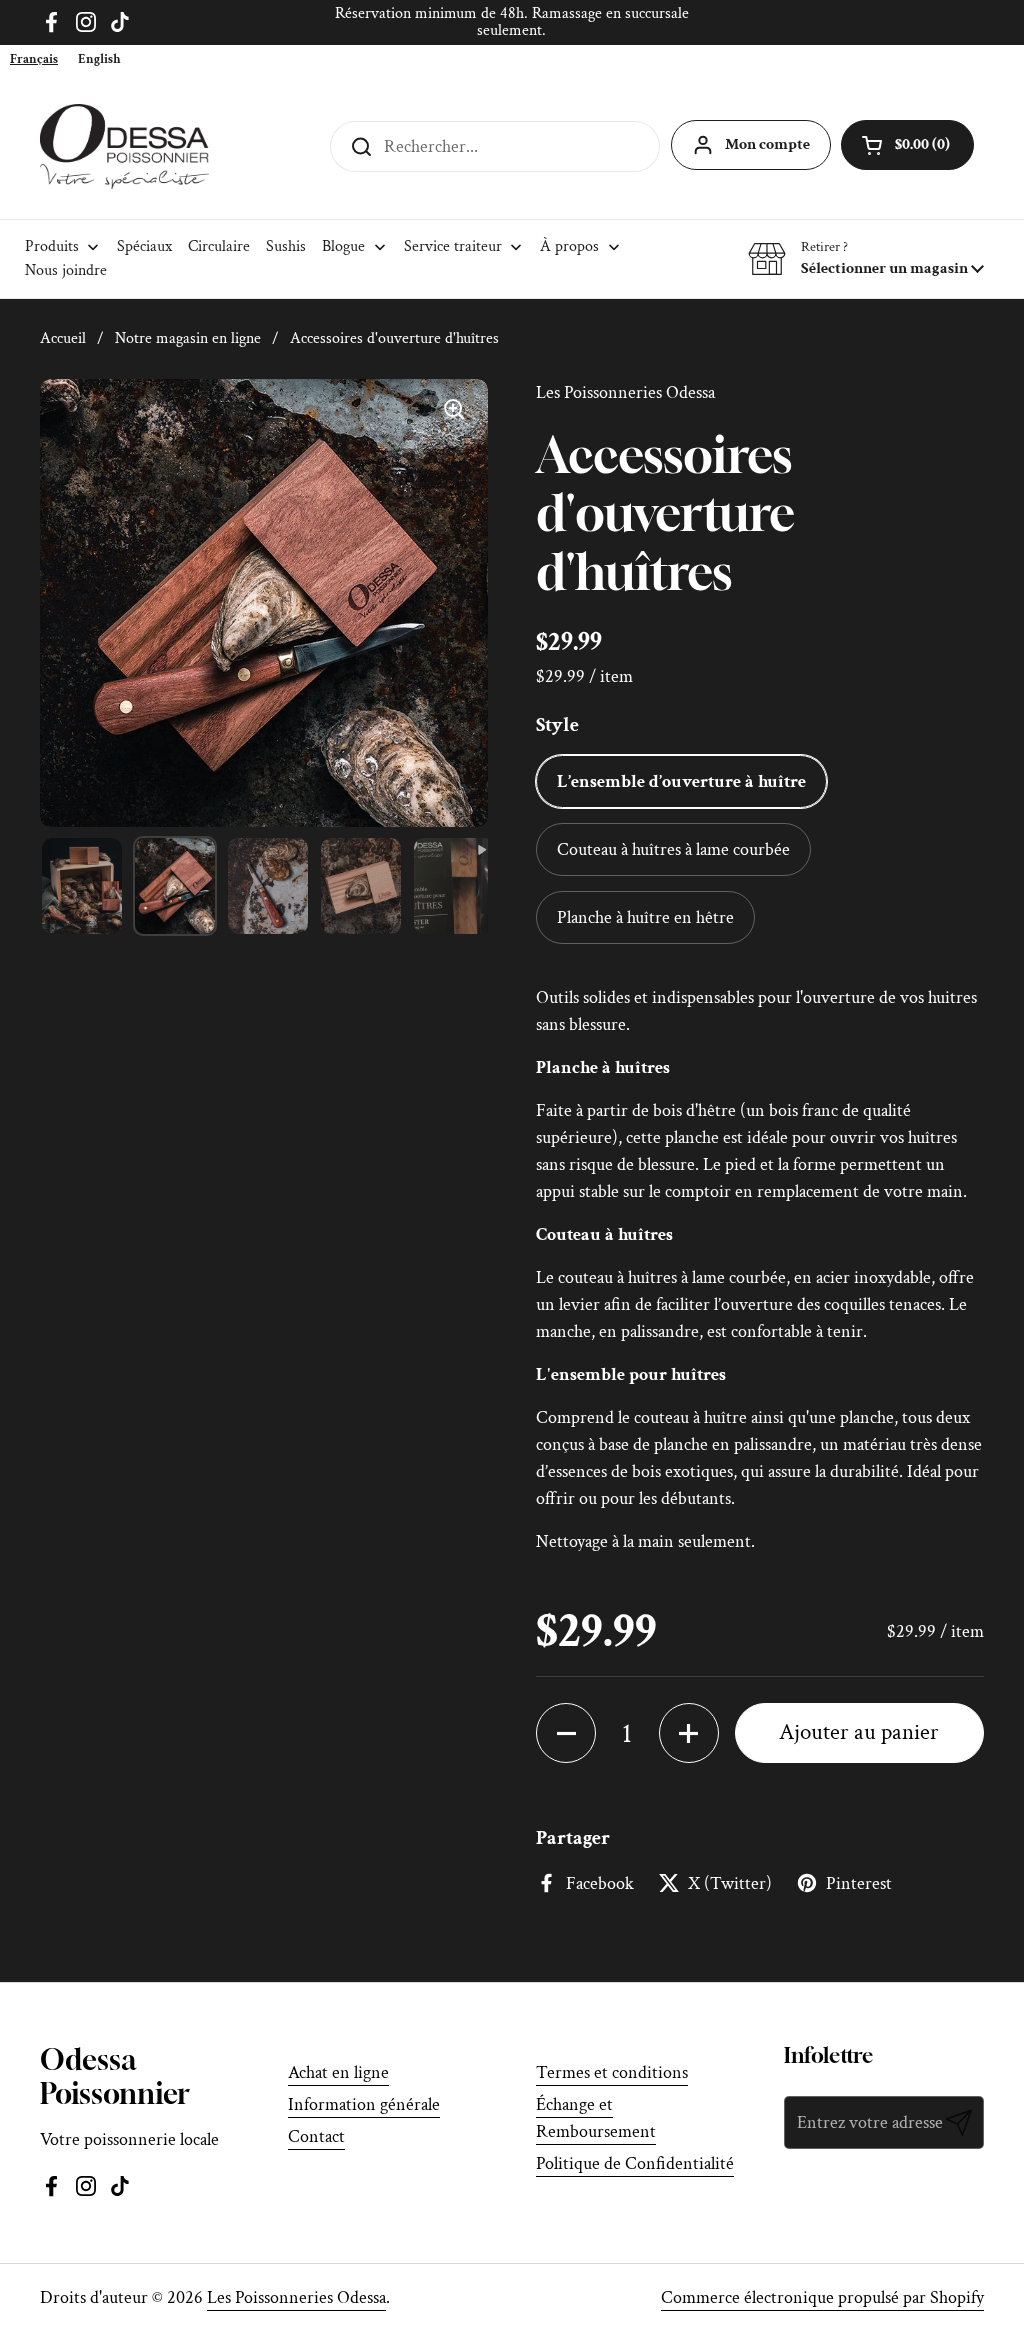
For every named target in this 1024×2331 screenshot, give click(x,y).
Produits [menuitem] (52, 246)
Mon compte (767, 144)
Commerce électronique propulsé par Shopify (822, 2297)
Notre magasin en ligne (188, 338)
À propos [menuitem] (569, 246)
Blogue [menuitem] (343, 246)
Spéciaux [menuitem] (144, 246)
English (99, 59)
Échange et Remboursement (596, 2118)
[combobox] (34, 59)
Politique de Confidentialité (635, 2163)
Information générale (364, 2104)
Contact (316, 2136)
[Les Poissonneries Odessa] (124, 146)
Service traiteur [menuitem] (453, 246)
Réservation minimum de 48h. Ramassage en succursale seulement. (512, 22)
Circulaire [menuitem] (219, 246)
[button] (866, 259)
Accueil (63, 338)
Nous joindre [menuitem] (66, 270)
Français (34, 59)
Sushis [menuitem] (286, 246)
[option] (99, 59)
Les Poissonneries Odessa (296, 2297)
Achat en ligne (338, 2072)
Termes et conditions (612, 2072)
